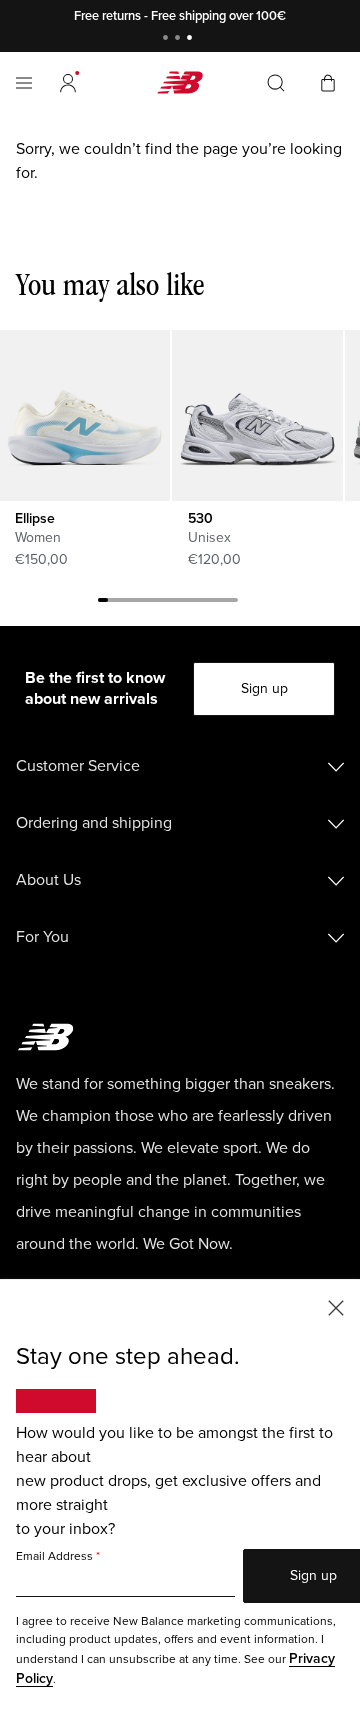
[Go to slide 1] (168, 39)
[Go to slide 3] (192, 39)
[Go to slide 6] (153, 603)
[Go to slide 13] (223, 603)
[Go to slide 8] (173, 603)
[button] (68, 83)
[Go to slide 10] (193, 603)
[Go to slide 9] (183, 603)
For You (42, 937)
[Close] (336, 1306)
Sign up (264, 688)
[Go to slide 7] (163, 603)
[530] (257, 415)
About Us (48, 880)
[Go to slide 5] (143, 603)
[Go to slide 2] (180, 39)
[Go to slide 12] (213, 603)
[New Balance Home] (180, 82)
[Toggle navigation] (24, 83)
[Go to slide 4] (133, 603)
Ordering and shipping (94, 823)
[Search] (276, 83)
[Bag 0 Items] (328, 81)
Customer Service (78, 766)
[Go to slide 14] (233, 603)
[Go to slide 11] (203, 603)
